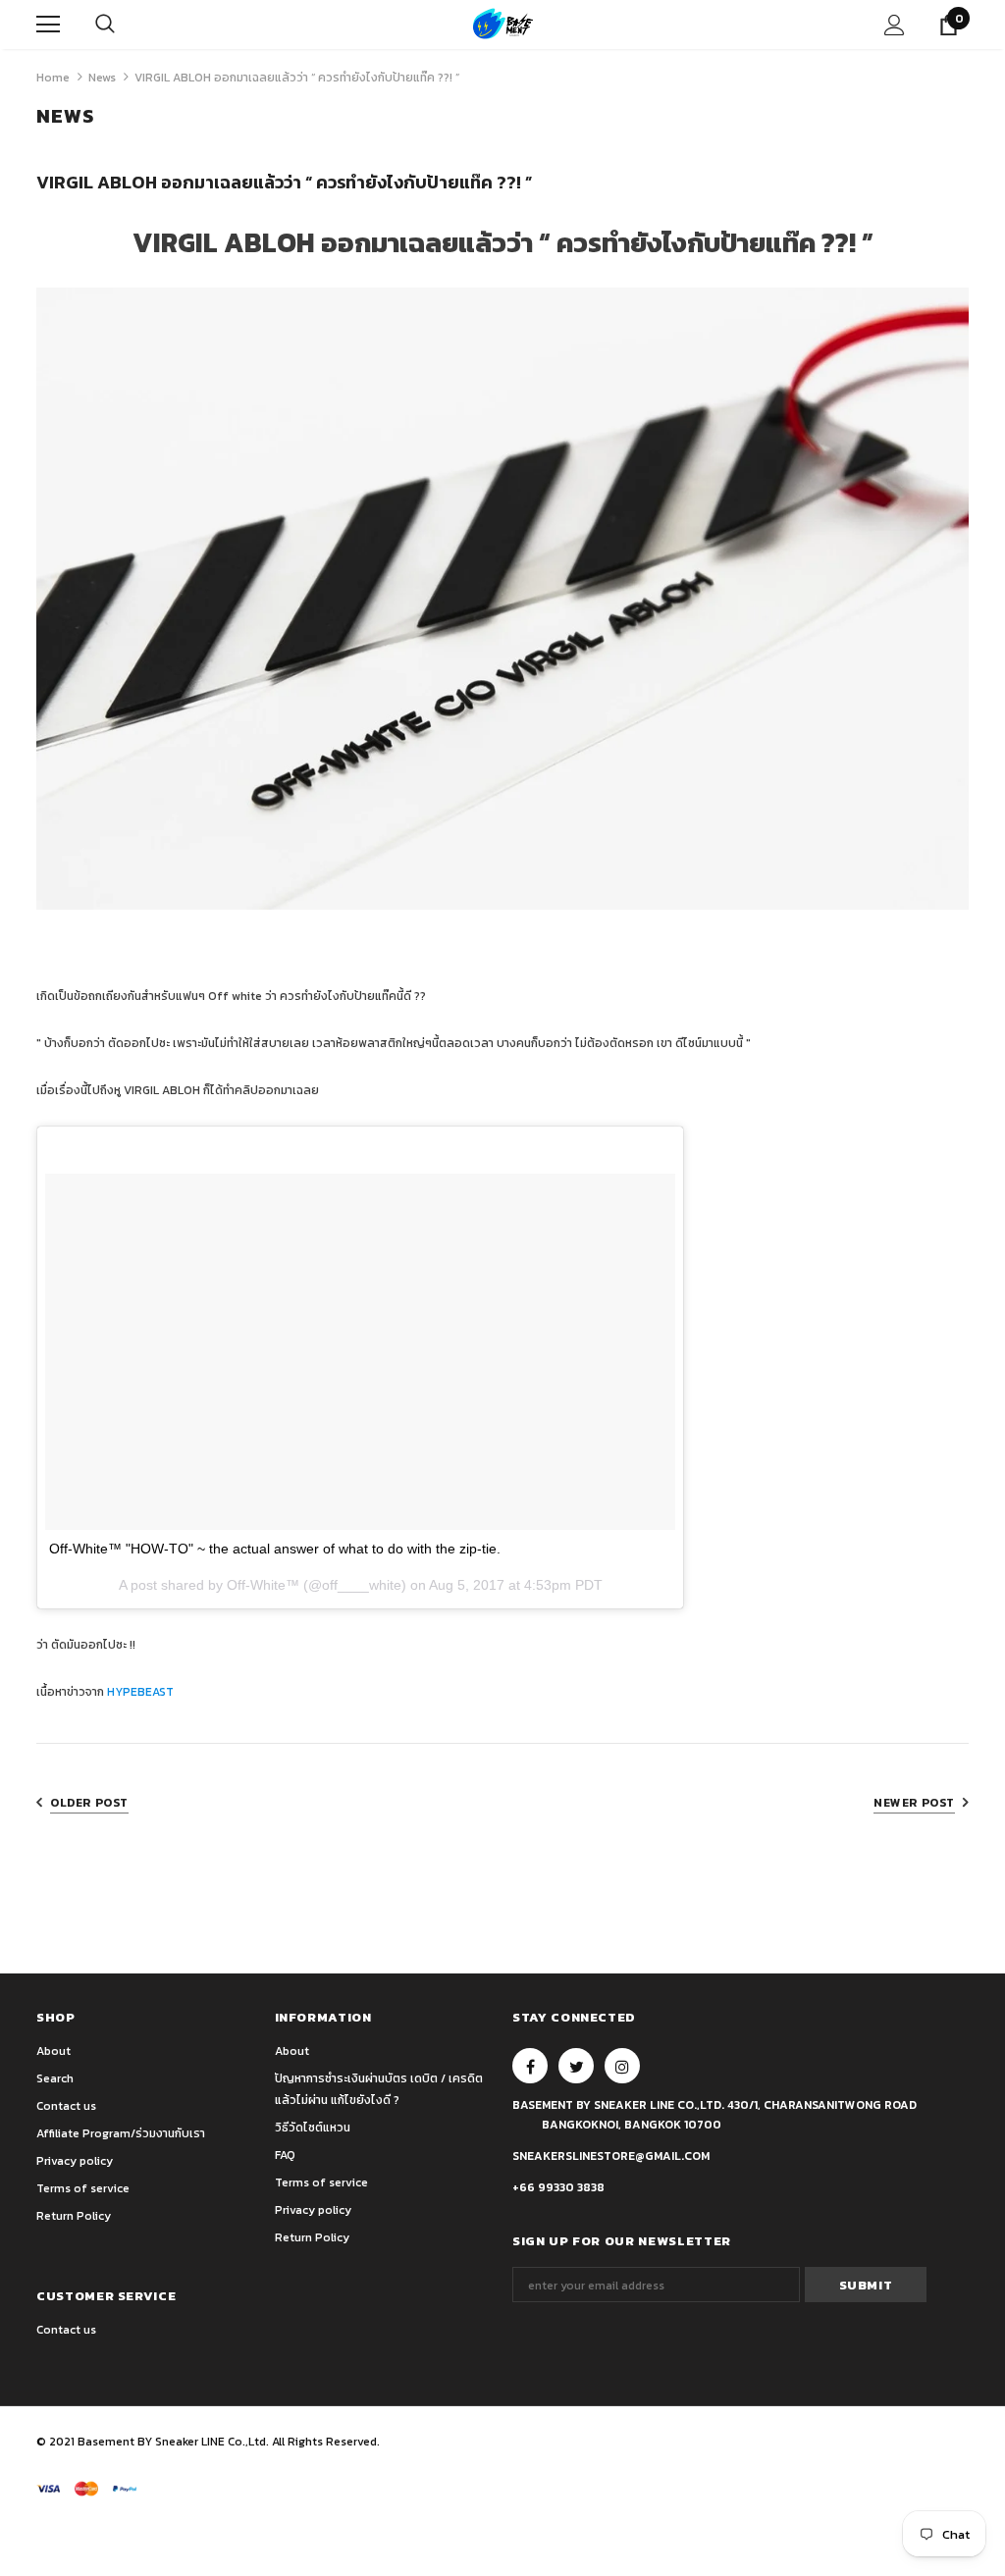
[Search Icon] (105, 25)
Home (53, 78)
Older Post (89, 1803)
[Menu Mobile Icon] (48, 25)
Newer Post (914, 1803)
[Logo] (503, 24)
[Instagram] (622, 2066)
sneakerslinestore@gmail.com (611, 2156)
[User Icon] (895, 25)
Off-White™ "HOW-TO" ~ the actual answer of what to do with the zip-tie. (275, 1549)
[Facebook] (530, 2066)
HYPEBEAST (140, 1692)
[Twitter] (576, 2066)
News (102, 78)
